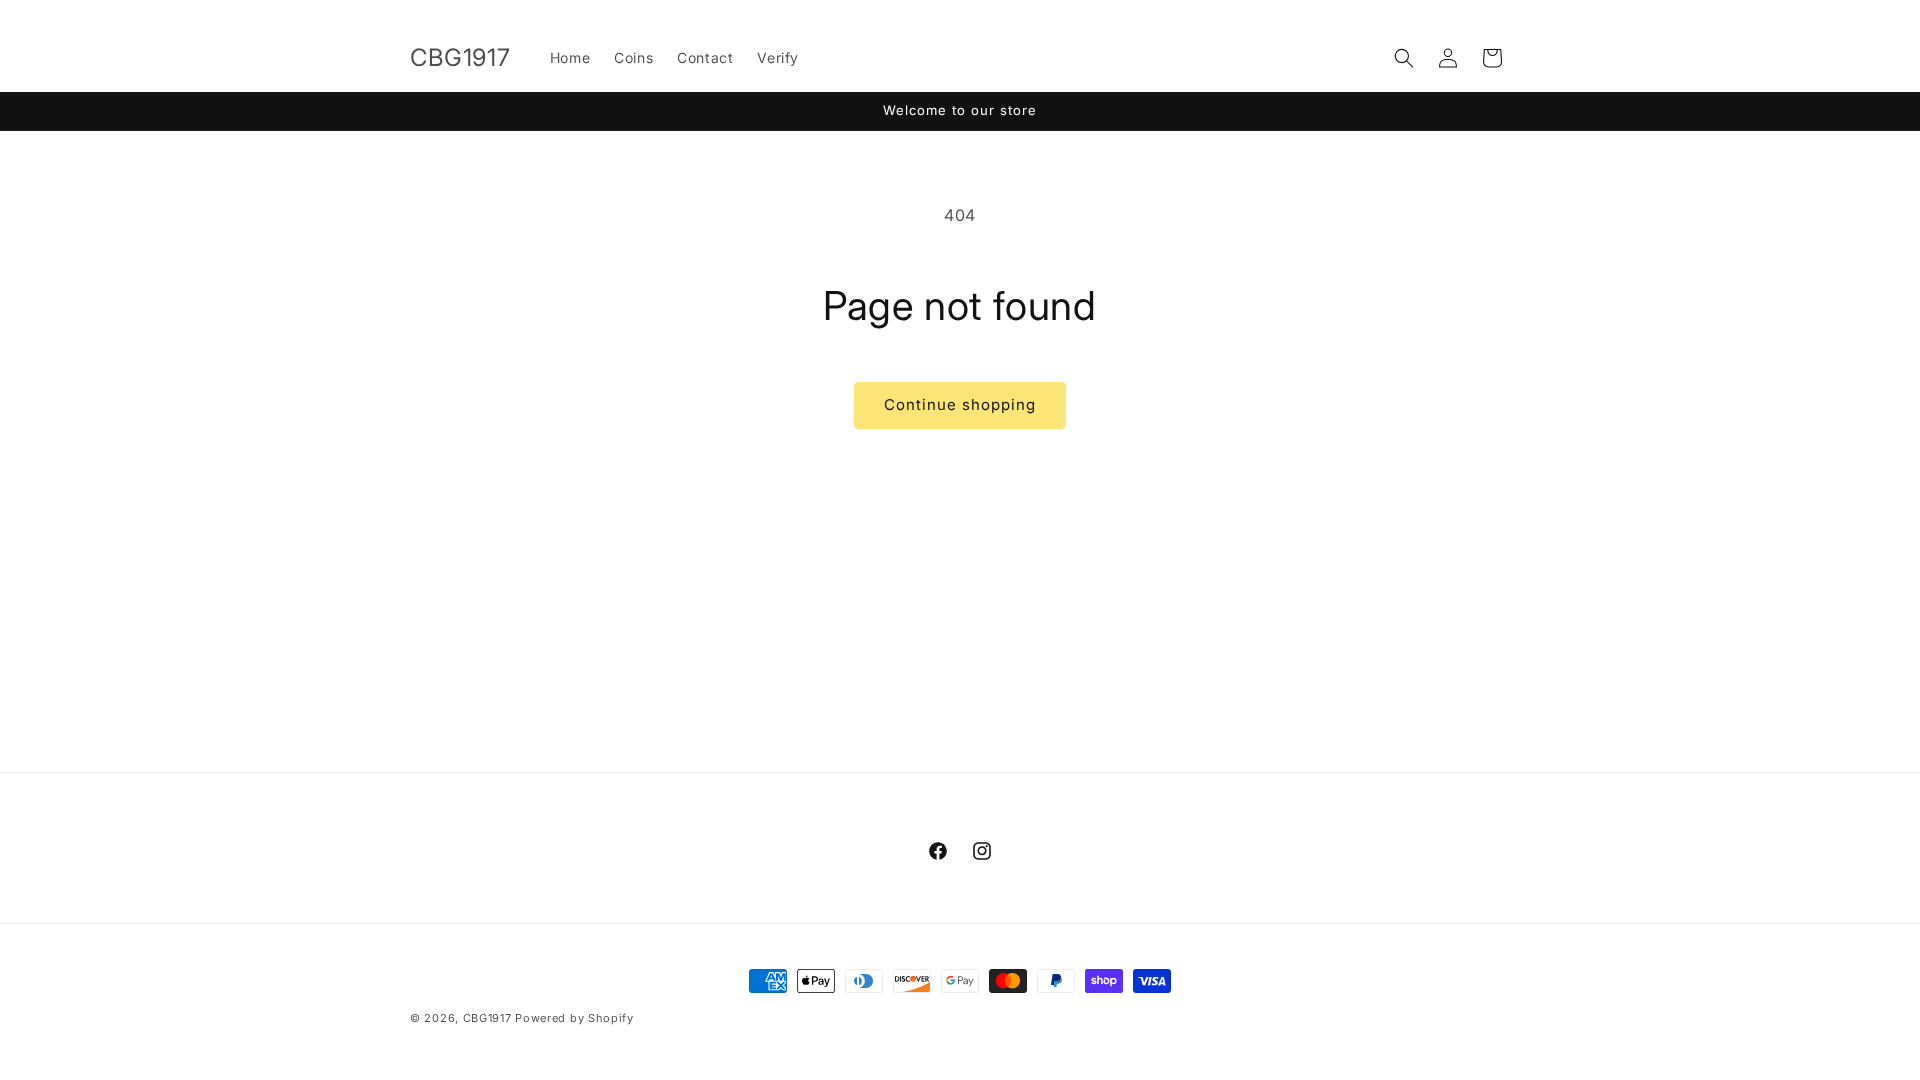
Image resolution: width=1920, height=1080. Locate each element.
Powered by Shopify (574, 1018)
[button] (1404, 58)
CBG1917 (487, 1018)
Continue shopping (960, 404)
